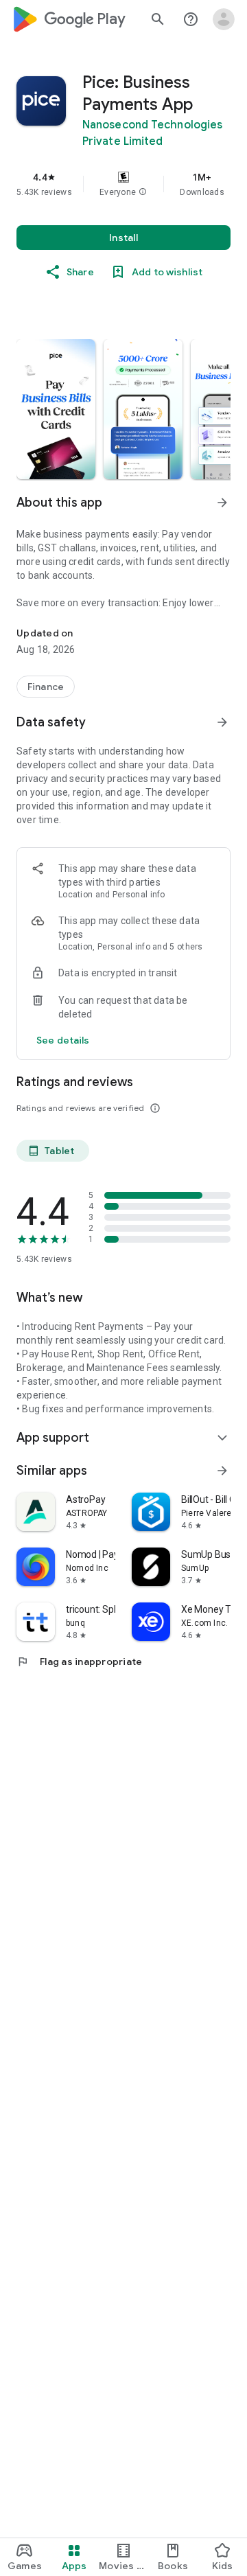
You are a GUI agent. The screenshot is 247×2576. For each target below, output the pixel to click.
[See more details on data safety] (63, 1040)
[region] (123, 184)
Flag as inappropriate (79, 1661)
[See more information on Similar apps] (222, 1471)
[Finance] (46, 687)
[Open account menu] (224, 19)
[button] (143, 192)
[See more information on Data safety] (222, 722)
